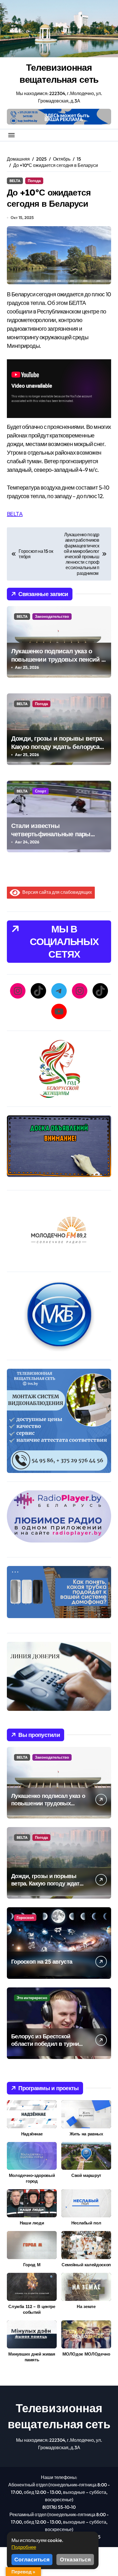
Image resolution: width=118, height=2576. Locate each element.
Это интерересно (32, 1998)
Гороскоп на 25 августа (42, 1961)
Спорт (41, 791)
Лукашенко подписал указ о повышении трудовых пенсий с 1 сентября (58, 659)
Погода (34, 181)
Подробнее (24, 2547)
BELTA (15, 181)
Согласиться (32, 2559)
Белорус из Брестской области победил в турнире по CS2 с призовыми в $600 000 (48, 2047)
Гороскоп (25, 1918)
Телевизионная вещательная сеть (59, 73)
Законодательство (52, 616)
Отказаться (75, 2559)
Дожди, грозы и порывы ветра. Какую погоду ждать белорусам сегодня (58, 746)
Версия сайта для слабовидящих (56, 892)
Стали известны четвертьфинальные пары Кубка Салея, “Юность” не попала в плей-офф (51, 838)
